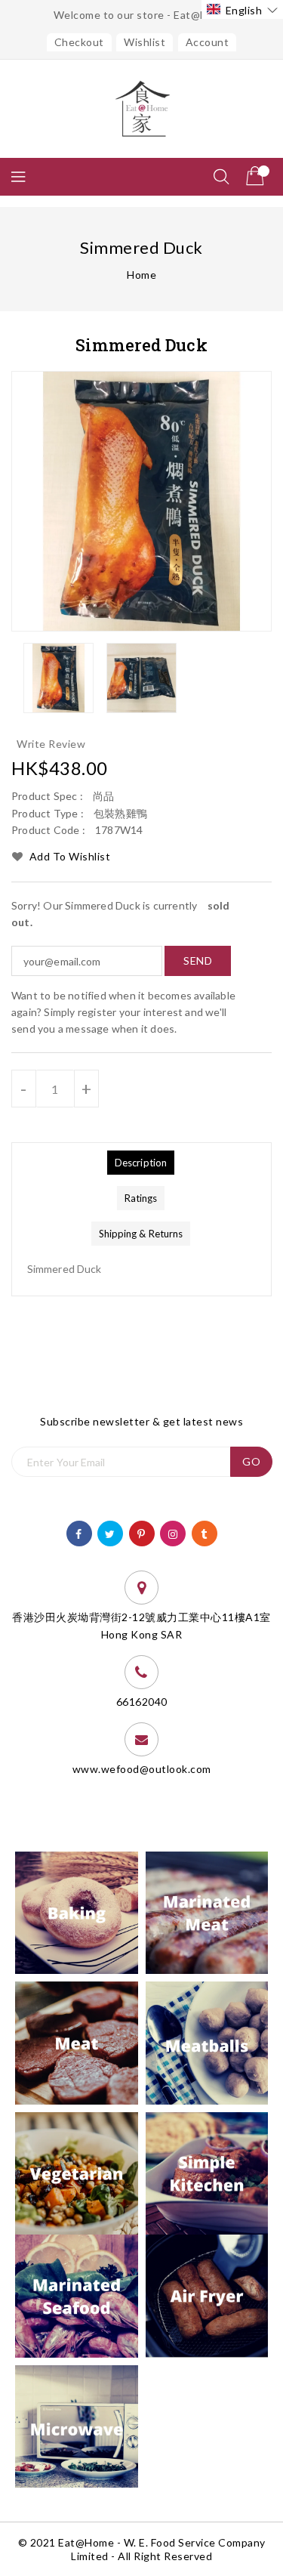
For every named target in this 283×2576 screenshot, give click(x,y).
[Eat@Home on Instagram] (173, 1532)
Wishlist (145, 42)
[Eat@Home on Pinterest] (141, 1532)
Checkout (79, 42)
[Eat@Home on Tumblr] (204, 1532)
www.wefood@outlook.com (142, 1769)
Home (141, 275)
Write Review (51, 744)
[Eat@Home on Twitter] (110, 1532)
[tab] (141, 1163)
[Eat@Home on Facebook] (79, 1532)
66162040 (142, 1702)
